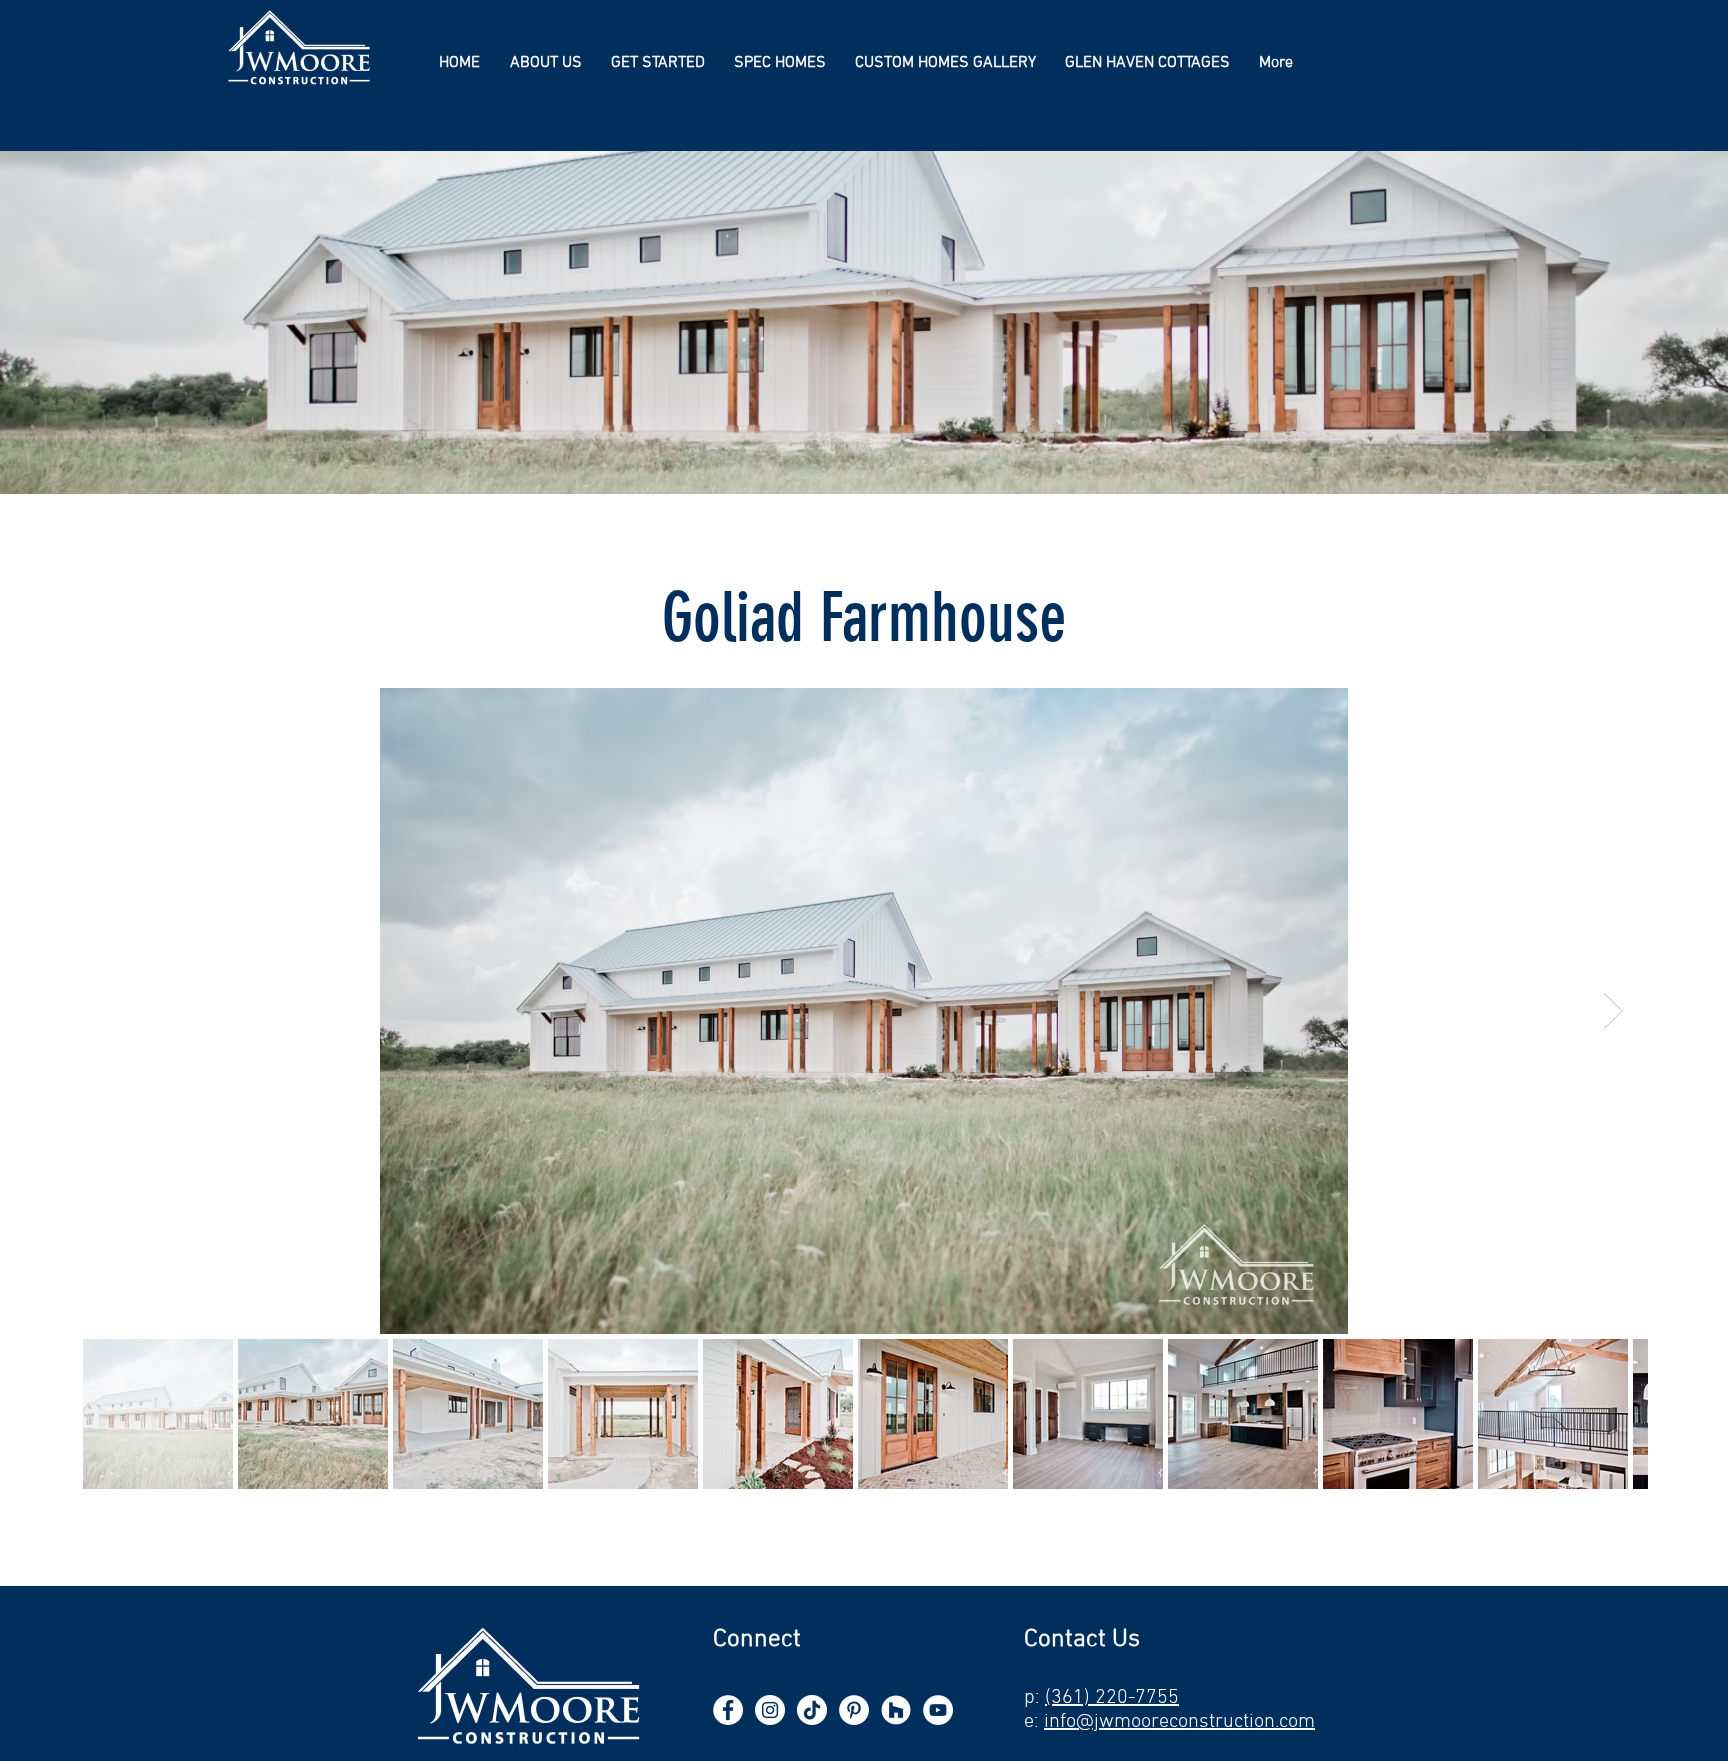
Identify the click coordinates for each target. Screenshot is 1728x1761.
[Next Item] (1613, 1010)
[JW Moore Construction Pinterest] (854, 1710)
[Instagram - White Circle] (770, 1710)
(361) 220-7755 (1112, 1698)
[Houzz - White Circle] (896, 1710)
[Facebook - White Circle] (728, 1710)
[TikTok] (812, 1710)
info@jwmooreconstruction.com (1179, 1722)
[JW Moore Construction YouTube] (938, 1710)
